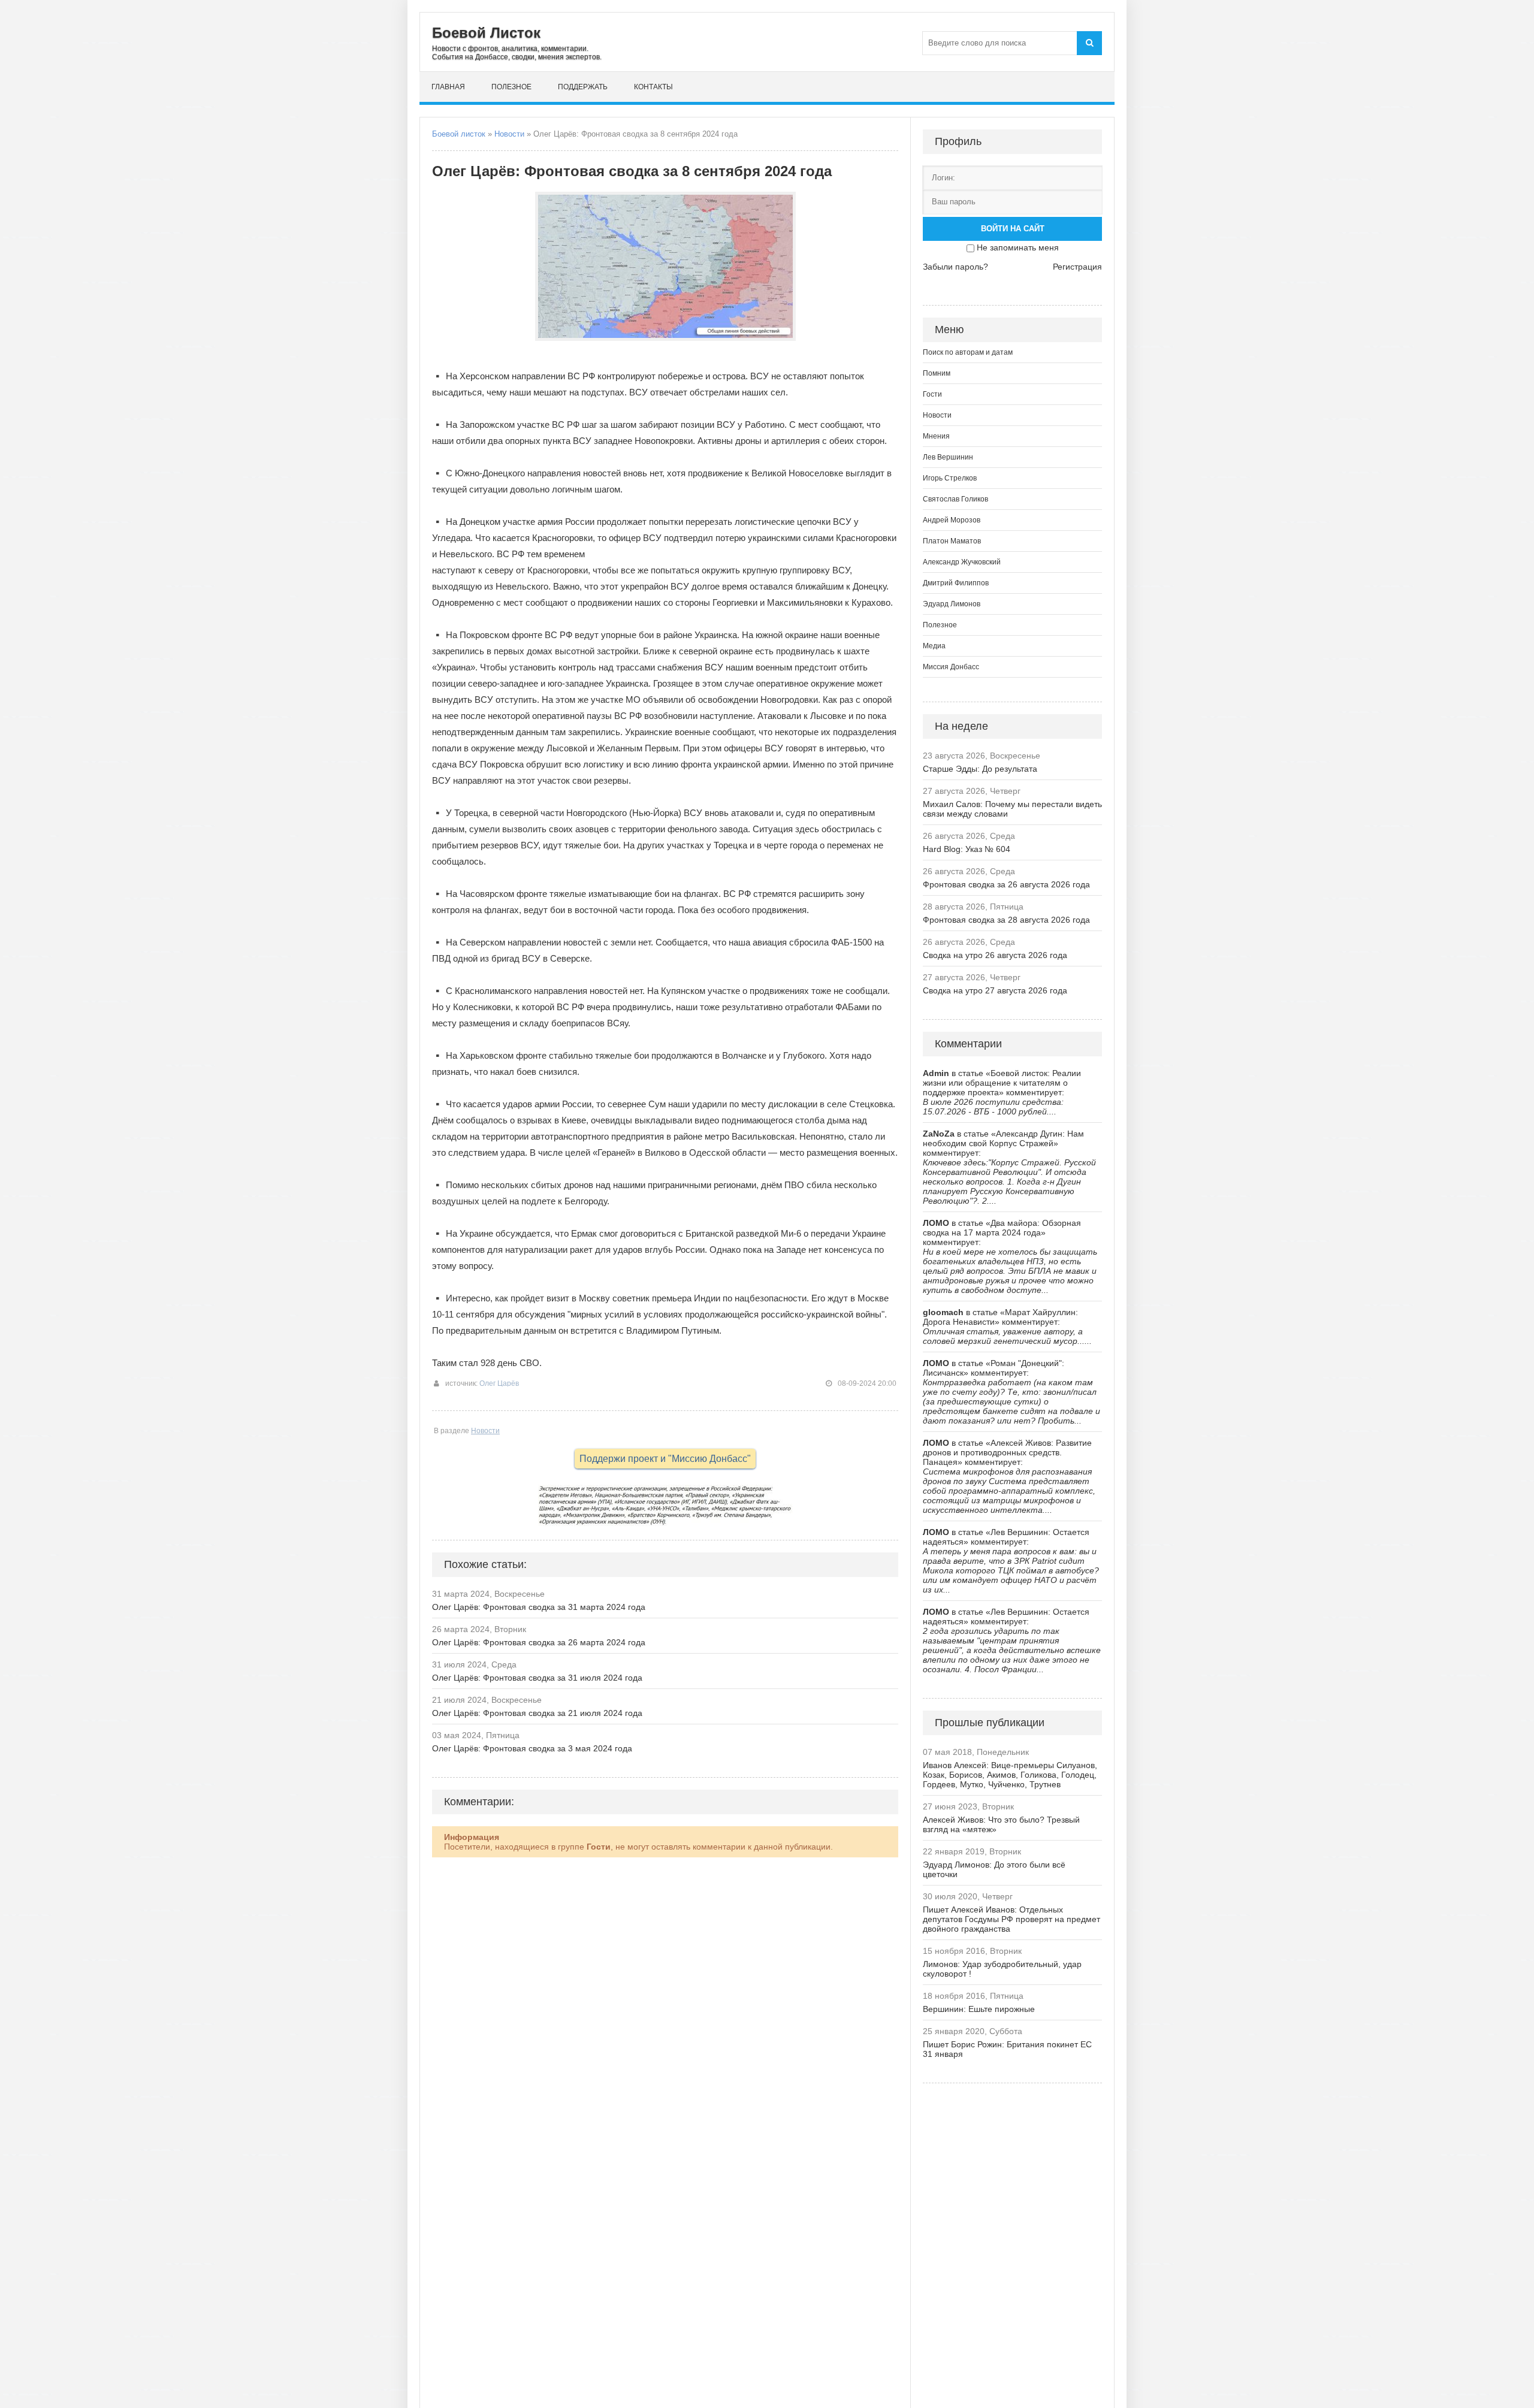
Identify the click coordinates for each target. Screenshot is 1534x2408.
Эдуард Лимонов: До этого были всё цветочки (994, 1869)
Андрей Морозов (952, 520)
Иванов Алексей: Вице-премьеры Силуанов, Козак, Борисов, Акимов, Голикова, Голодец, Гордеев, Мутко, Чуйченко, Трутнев (1010, 1775)
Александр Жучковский (962, 562)
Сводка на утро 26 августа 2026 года (995, 955)
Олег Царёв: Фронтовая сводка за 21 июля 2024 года (537, 1713)
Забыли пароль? (955, 267)
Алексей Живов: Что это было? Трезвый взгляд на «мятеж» (1001, 1824)
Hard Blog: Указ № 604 (967, 849)
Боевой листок (459, 134)
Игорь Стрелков (950, 478)
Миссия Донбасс (951, 667)
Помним (937, 373)
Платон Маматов (952, 541)
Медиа (934, 646)
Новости (509, 134)
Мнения (936, 436)
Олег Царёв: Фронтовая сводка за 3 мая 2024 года (532, 1748)
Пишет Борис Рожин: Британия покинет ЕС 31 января (1007, 2049)
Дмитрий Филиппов (956, 583)
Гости (932, 394)
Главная (448, 87)
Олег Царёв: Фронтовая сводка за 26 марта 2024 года (539, 1642)
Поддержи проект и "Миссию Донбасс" (665, 1459)
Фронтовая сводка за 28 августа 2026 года (1006, 920)
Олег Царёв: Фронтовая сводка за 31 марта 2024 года (539, 1607)
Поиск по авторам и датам (968, 352)
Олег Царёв (499, 1383)
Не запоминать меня (1018, 247)
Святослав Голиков (955, 499)
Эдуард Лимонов (952, 604)
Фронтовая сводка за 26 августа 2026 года (1006, 884)
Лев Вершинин (948, 457)
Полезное (511, 87)
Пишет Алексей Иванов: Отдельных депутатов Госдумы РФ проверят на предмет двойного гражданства (1011, 1919)
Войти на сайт (1013, 229)
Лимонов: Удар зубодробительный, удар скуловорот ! (1002, 1969)
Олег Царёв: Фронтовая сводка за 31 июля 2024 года (537, 1678)
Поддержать (583, 87)
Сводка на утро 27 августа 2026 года (995, 990)
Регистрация (1077, 267)
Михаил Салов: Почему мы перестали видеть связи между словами (1012, 809)
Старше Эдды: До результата (980, 769)
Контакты (653, 87)
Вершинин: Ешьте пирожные (979, 2009)
